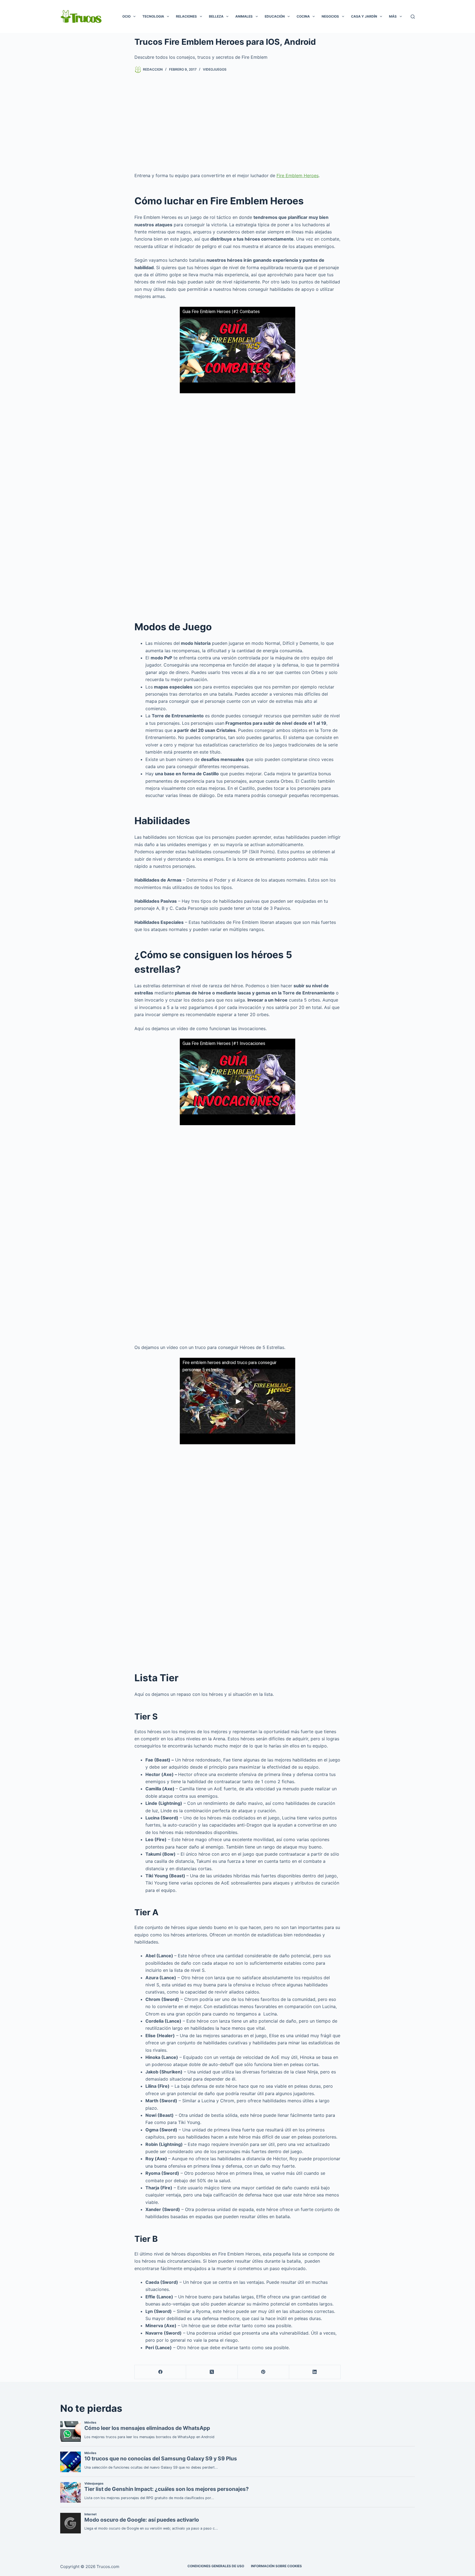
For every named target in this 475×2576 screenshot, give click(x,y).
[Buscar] (413, 17)
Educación (275, 16)
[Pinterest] (263, 2372)
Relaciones (186, 16)
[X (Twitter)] (212, 2372)
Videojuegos (215, 69)
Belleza (216, 16)
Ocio (126, 16)
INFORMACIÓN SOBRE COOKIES (276, 2566)
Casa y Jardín (364, 16)
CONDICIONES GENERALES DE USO (216, 2566)
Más (393, 16)
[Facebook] (160, 2372)
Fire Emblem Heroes (298, 175)
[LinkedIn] (315, 2372)
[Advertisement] (237, 122)
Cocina (303, 16)
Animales (244, 16)
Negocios (330, 16)
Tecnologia (153, 16)
